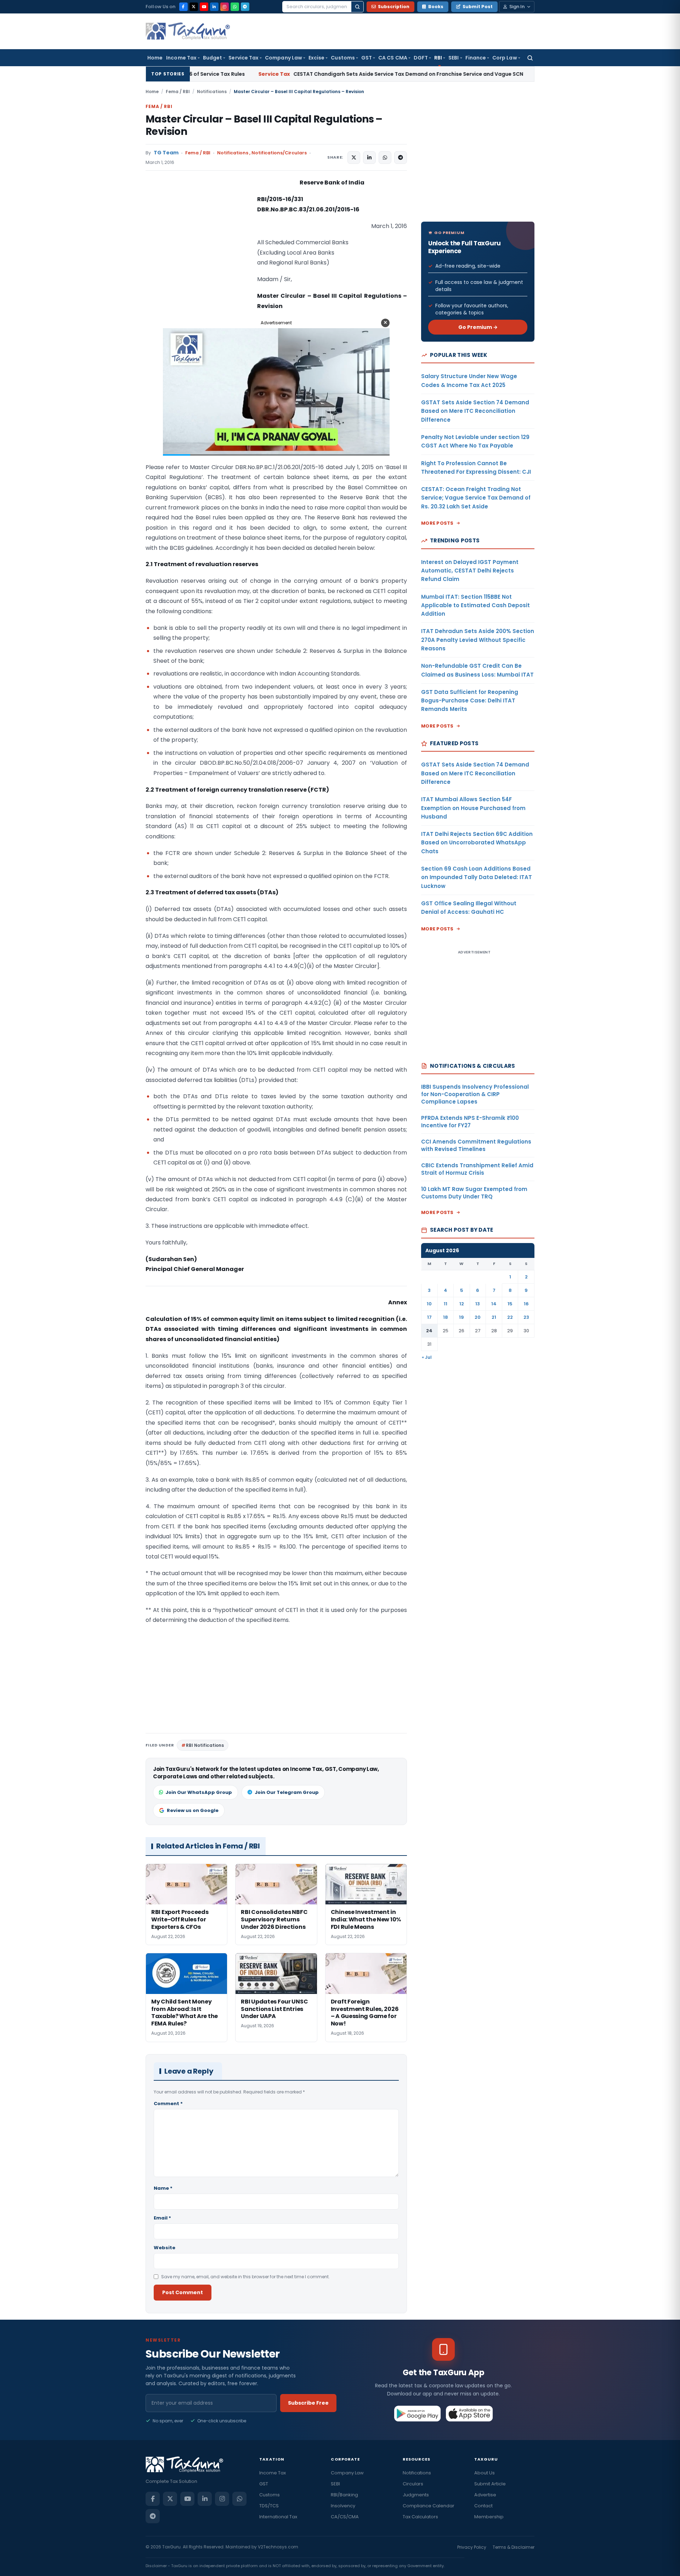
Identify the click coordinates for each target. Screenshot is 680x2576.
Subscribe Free (308, 2403)
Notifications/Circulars (279, 153)
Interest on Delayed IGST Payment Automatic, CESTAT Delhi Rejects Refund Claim (470, 571)
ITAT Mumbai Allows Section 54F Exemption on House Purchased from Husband (473, 808)
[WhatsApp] (235, 7)
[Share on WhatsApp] (385, 158)
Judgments (416, 2495)
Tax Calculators (420, 2517)
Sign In (517, 7)
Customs (343, 58)
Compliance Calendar (429, 2506)
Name (163, 2188)
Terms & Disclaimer (514, 2547)
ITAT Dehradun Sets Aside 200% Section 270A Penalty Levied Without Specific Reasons (478, 640)
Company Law (284, 58)
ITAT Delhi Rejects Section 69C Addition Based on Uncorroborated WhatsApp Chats (477, 843)
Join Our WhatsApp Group (199, 1792)
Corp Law (505, 58)
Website (165, 2248)
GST (367, 58)
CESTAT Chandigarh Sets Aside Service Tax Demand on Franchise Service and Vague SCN (278, 74)
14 (494, 1304)
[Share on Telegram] (401, 158)
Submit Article (490, 2484)
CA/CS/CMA (345, 2517)
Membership (489, 2517)
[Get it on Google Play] (418, 2413)
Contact (483, 2506)
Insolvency (343, 2506)
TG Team (166, 153)
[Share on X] (354, 158)
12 (462, 1304)
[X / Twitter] (194, 7)
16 (526, 1304)
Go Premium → (478, 327)
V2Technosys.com (278, 2547)
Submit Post (478, 7)
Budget (212, 58)
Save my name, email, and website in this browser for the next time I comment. (245, 2277)
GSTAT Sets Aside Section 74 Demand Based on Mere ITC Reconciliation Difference (475, 411)
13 (478, 1304)
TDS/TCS (269, 2506)
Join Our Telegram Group (287, 1792)
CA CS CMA (393, 58)
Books (436, 7)
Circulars (413, 2484)
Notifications (212, 92)
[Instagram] (225, 7)
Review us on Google (193, 1810)
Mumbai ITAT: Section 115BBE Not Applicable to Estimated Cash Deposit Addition (475, 605)
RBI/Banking (344, 2495)
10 (429, 1304)
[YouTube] (204, 7)
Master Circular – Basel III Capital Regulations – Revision (264, 125)
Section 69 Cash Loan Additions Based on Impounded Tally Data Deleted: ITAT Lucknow (477, 877)
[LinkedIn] (214, 7)
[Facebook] (183, 7)
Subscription (394, 7)
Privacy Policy (472, 2547)
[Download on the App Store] (469, 2413)
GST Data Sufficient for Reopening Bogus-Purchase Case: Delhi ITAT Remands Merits (470, 701)
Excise (316, 58)
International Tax (278, 2517)
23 (526, 1317)
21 (494, 1317)
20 (478, 1317)
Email (162, 2218)
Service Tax (243, 58)
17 (429, 1317)
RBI (438, 58)
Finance (476, 58)
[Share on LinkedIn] (369, 158)
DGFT (421, 58)
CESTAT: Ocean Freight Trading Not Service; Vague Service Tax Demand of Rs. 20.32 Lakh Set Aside (476, 498)
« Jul (427, 1357)
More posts (437, 523)
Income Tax (181, 58)
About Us (484, 2473)
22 (510, 1317)
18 (446, 1317)
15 (510, 1304)
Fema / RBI (178, 92)
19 (461, 1317)
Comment (168, 2104)
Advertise (485, 2495)
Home (155, 58)
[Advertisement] (199, 249)
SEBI (454, 58)
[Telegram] (245, 7)
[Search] (357, 7)
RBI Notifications (205, 1745)
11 (446, 1304)
